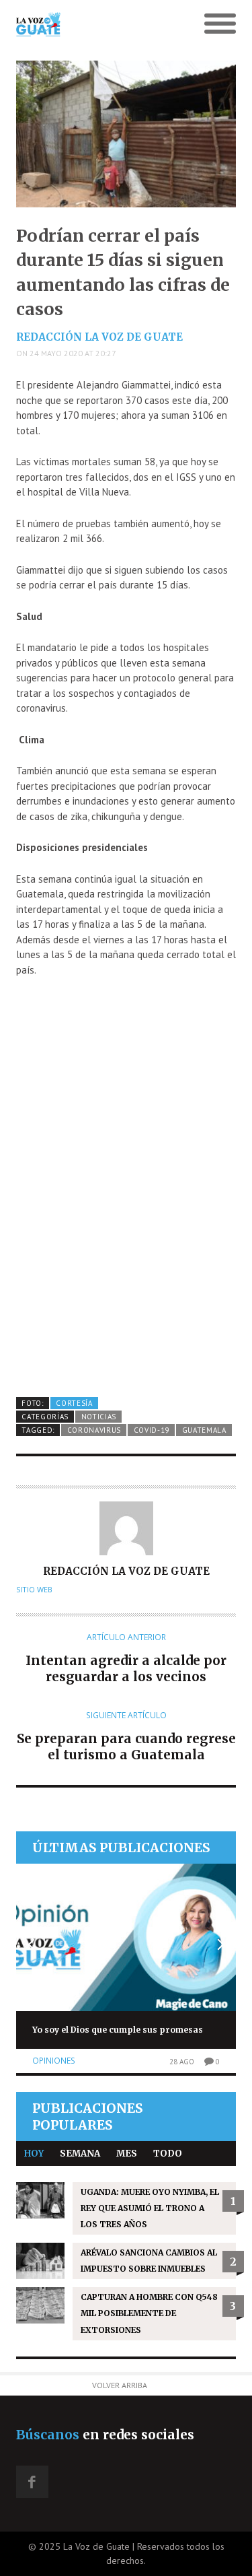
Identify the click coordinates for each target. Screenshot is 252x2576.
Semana (80, 2154)
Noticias (99, 1417)
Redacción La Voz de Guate (99, 337)
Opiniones (54, 2061)
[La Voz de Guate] (98, 24)
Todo (168, 2154)
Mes (127, 2154)
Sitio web (34, 1590)
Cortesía (74, 1403)
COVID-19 (152, 1430)
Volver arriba (120, 2385)
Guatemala (204, 1430)
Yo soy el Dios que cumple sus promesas (118, 2030)
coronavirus (94, 1430)
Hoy (34, 2154)
